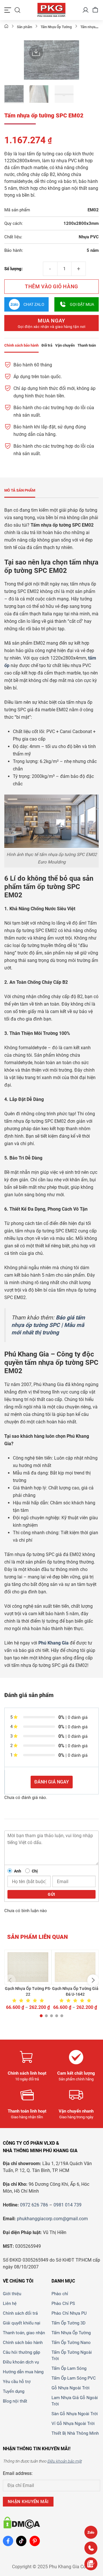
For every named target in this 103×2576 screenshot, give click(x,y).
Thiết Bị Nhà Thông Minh (75, 2433)
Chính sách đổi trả (20, 2313)
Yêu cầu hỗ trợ (17, 2382)
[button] (10, 1980)
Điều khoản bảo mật (64, 2461)
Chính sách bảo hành (23, 2343)
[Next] (72, 61)
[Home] (6, 27)
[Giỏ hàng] (95, 10)
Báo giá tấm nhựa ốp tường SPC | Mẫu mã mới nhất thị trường (48, 1325)
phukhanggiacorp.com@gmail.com (52, 2219)
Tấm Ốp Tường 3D (69, 2323)
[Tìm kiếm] (17, 10)
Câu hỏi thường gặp (21, 2352)
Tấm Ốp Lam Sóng (69, 2368)
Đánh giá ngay (52, 1782)
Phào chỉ (60, 2294)
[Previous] (31, 61)
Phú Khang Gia (54, 1643)
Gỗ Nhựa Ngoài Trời (71, 2388)
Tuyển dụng (14, 2391)
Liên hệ (10, 2303)
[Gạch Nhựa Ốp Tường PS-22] (28, 1967)
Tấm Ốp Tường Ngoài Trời (72, 2355)
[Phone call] (91, 2548)
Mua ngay (52, 323)
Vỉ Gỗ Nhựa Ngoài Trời (73, 2424)
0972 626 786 (34, 2205)
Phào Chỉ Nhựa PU (69, 2313)
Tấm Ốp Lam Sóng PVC (74, 2378)
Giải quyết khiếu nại (22, 2323)
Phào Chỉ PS (63, 2303)
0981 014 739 (68, 2205)
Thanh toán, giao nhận (24, 2333)
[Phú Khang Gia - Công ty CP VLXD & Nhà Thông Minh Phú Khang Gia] (51, 10)
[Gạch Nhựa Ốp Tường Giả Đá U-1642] (75, 1967)
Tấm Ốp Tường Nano (71, 2343)
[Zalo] (91, 2532)
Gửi (51, 1894)
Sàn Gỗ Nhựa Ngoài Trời (75, 2414)
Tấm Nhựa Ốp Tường (71, 2333)
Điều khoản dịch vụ (21, 2362)
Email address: (18, 2473)
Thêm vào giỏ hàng (51, 286)
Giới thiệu (12, 2294)
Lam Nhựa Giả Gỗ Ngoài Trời (75, 2401)
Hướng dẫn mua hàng (23, 2372)
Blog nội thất (15, 2401)
